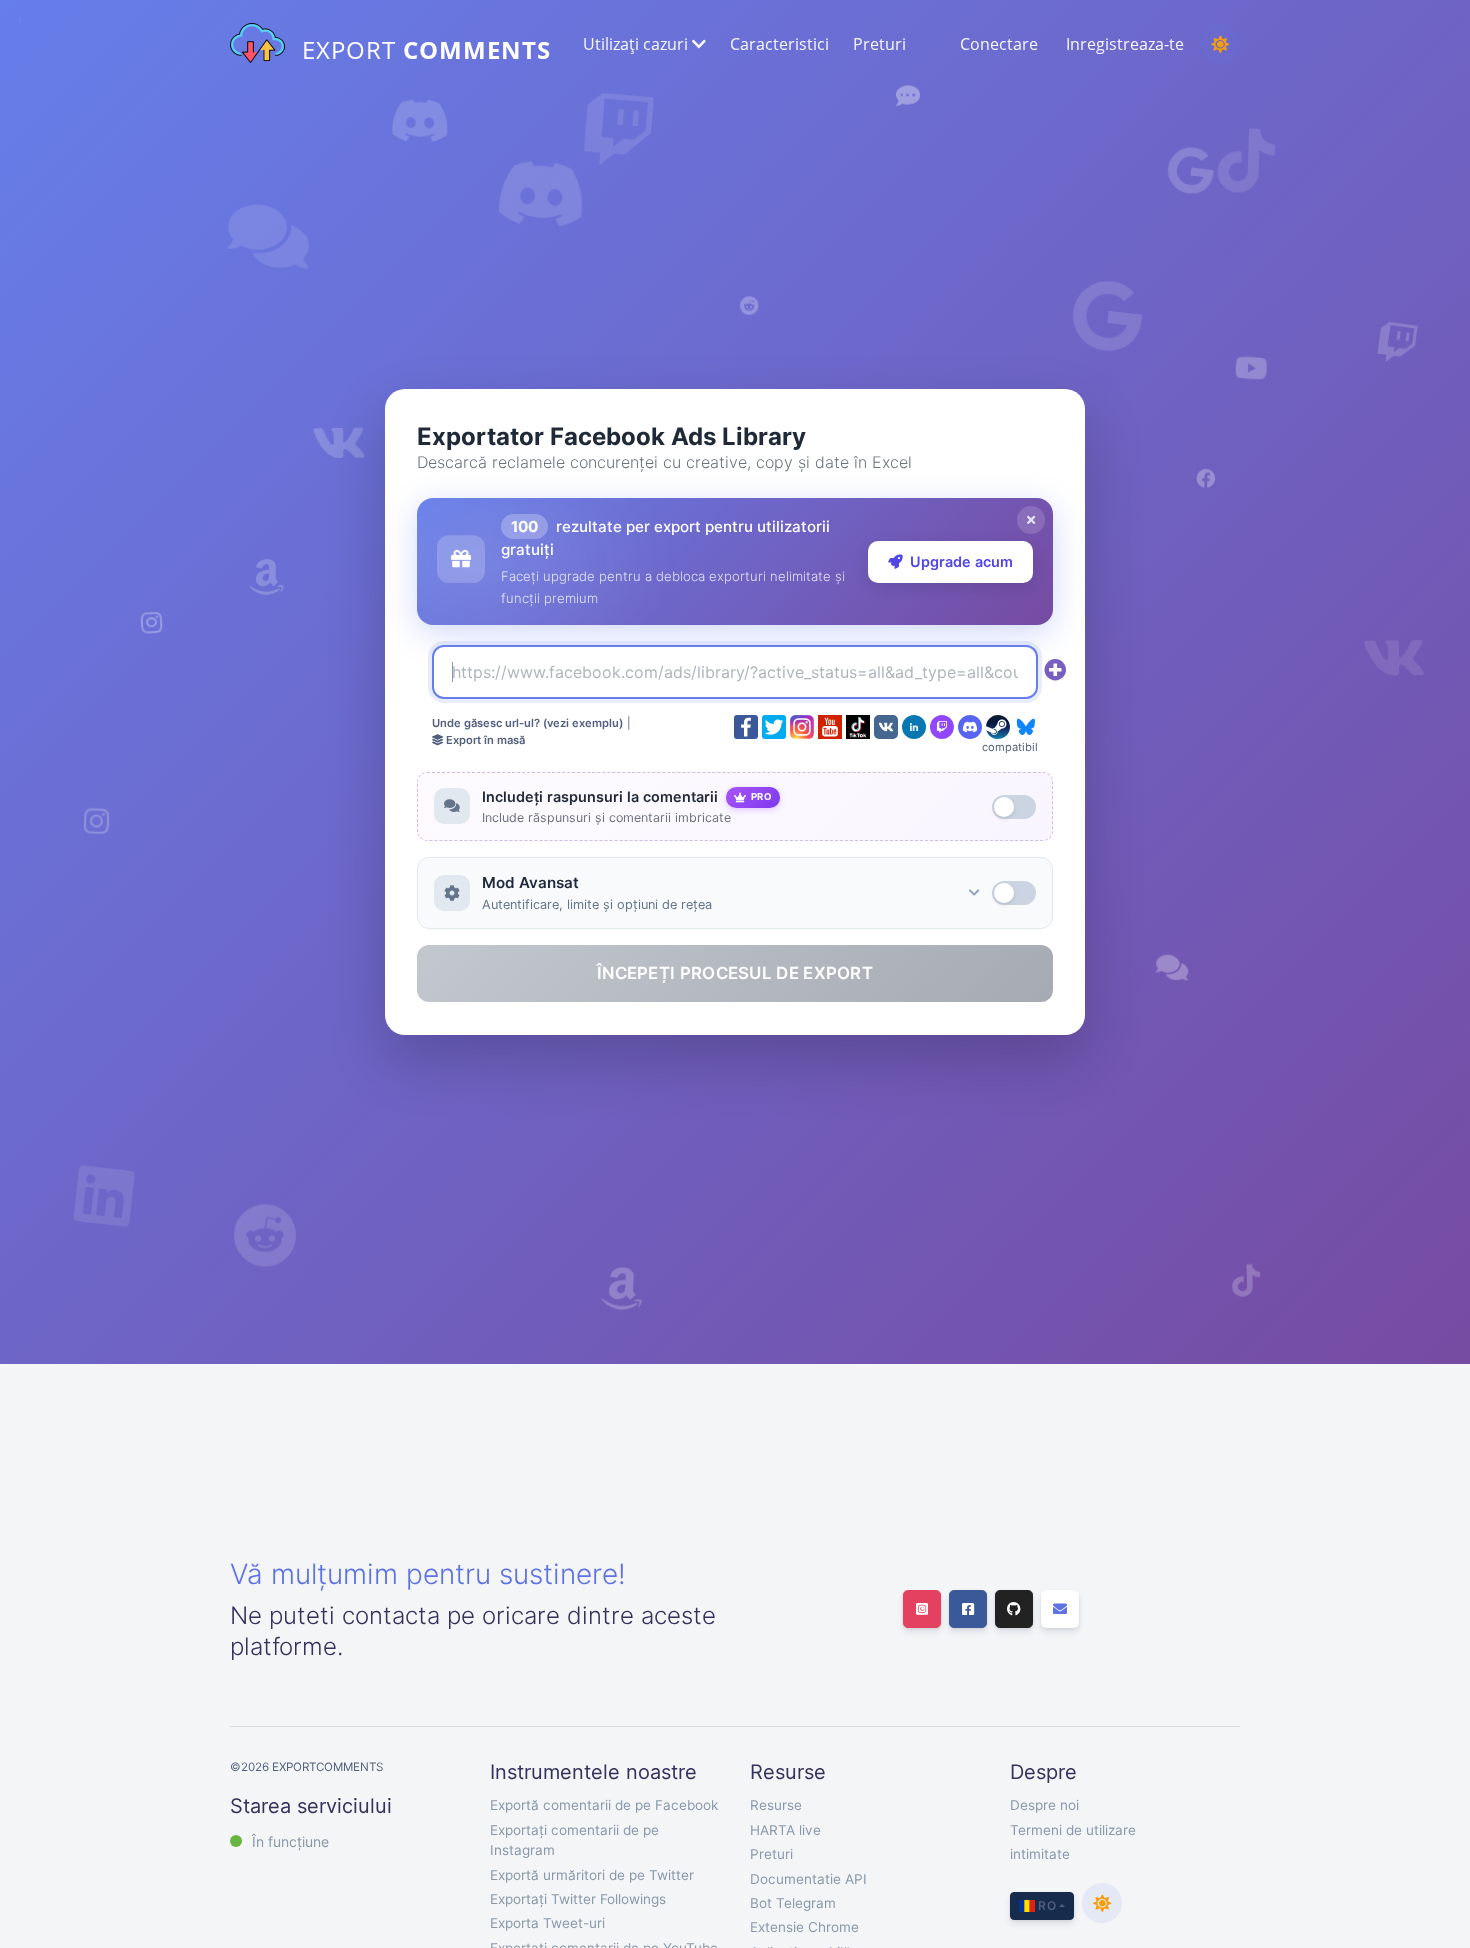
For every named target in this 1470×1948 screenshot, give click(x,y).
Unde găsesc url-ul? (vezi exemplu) (527, 723)
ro (1045, 1905)
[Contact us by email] (1060, 1609)
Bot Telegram (793, 1903)
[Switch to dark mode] (1220, 44)
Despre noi (1044, 1805)
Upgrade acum (961, 561)
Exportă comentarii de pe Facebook (604, 1805)
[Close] (1031, 520)
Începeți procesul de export (735, 973)
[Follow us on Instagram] (922, 1609)
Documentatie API (808, 1879)
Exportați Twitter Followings (578, 1899)
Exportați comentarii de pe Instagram (574, 1840)
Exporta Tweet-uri (547, 1923)
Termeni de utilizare (1073, 1830)
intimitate (1040, 1854)
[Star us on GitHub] (1014, 1609)
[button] (642, 44)
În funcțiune (290, 1841)
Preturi (879, 44)
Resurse (776, 1805)
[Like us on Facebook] (968, 1609)
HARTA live (785, 1830)
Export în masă (484, 740)
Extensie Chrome (804, 1927)
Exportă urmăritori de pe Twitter (592, 1875)
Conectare (999, 44)
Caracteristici (779, 44)
